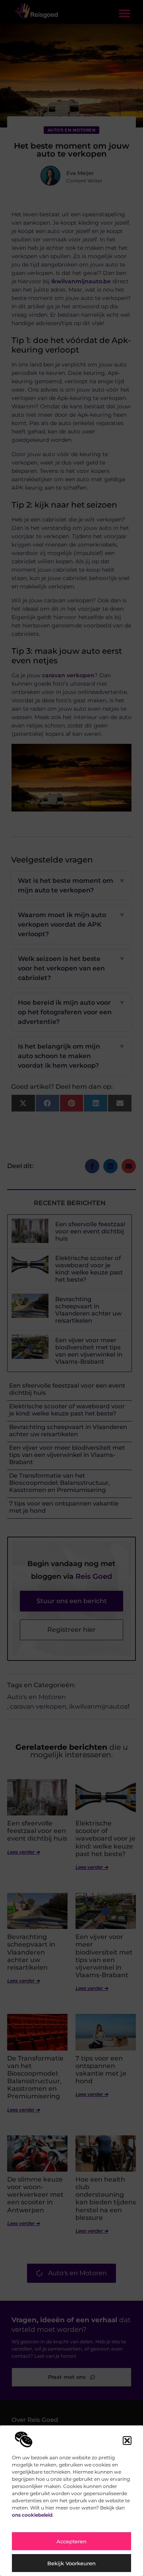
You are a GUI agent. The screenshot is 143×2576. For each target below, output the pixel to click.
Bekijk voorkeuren (71, 2563)
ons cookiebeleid (32, 2515)
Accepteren (71, 2541)
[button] (127, 2441)
